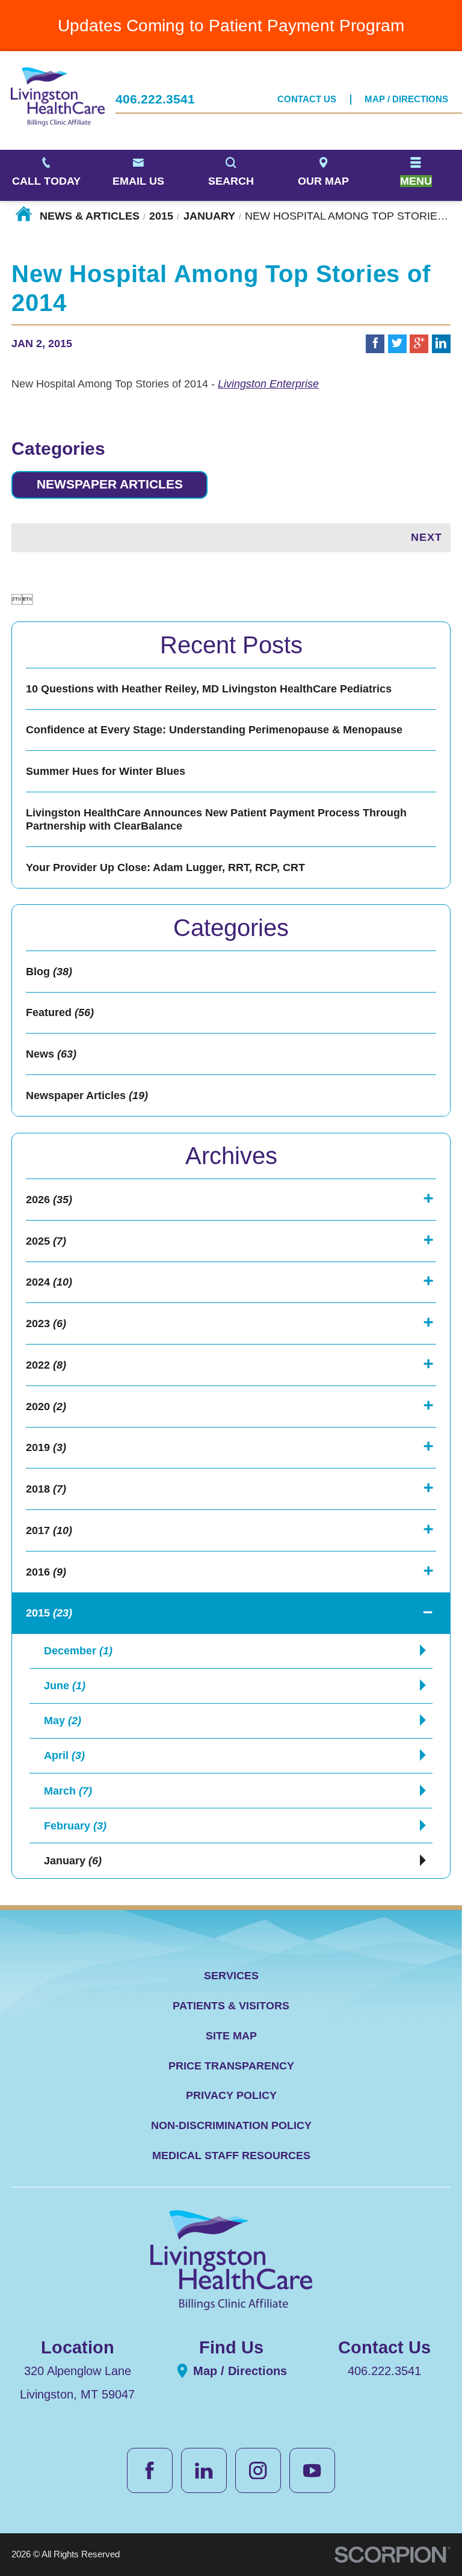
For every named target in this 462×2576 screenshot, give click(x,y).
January (209, 216)
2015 (161, 216)
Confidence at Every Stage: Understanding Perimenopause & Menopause (214, 730)
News (51, 1054)
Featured (60, 1012)
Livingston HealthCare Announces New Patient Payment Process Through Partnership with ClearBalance (216, 819)
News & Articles (90, 216)
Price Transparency (231, 2066)
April (64, 1755)
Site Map (231, 2036)
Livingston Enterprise (268, 384)
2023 (46, 1323)
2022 (46, 1365)
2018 (46, 1489)
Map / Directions (406, 99)
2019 (46, 1447)
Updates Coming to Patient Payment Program (231, 25)
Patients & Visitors (231, 2006)
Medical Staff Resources (231, 2155)
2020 (46, 1407)
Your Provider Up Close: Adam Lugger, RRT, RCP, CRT (165, 867)
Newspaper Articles (110, 484)
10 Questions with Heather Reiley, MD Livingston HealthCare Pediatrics (209, 689)
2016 (46, 1572)
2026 (49, 1200)
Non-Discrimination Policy (231, 2125)
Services (231, 1976)
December (78, 1651)
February (75, 1826)
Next (427, 537)
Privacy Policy (231, 2095)
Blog (49, 972)
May (63, 1721)
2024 (49, 1282)
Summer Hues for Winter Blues (106, 771)
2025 (46, 1241)
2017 (49, 1530)
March (68, 1791)
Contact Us (307, 99)
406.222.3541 (155, 100)
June (65, 1686)
